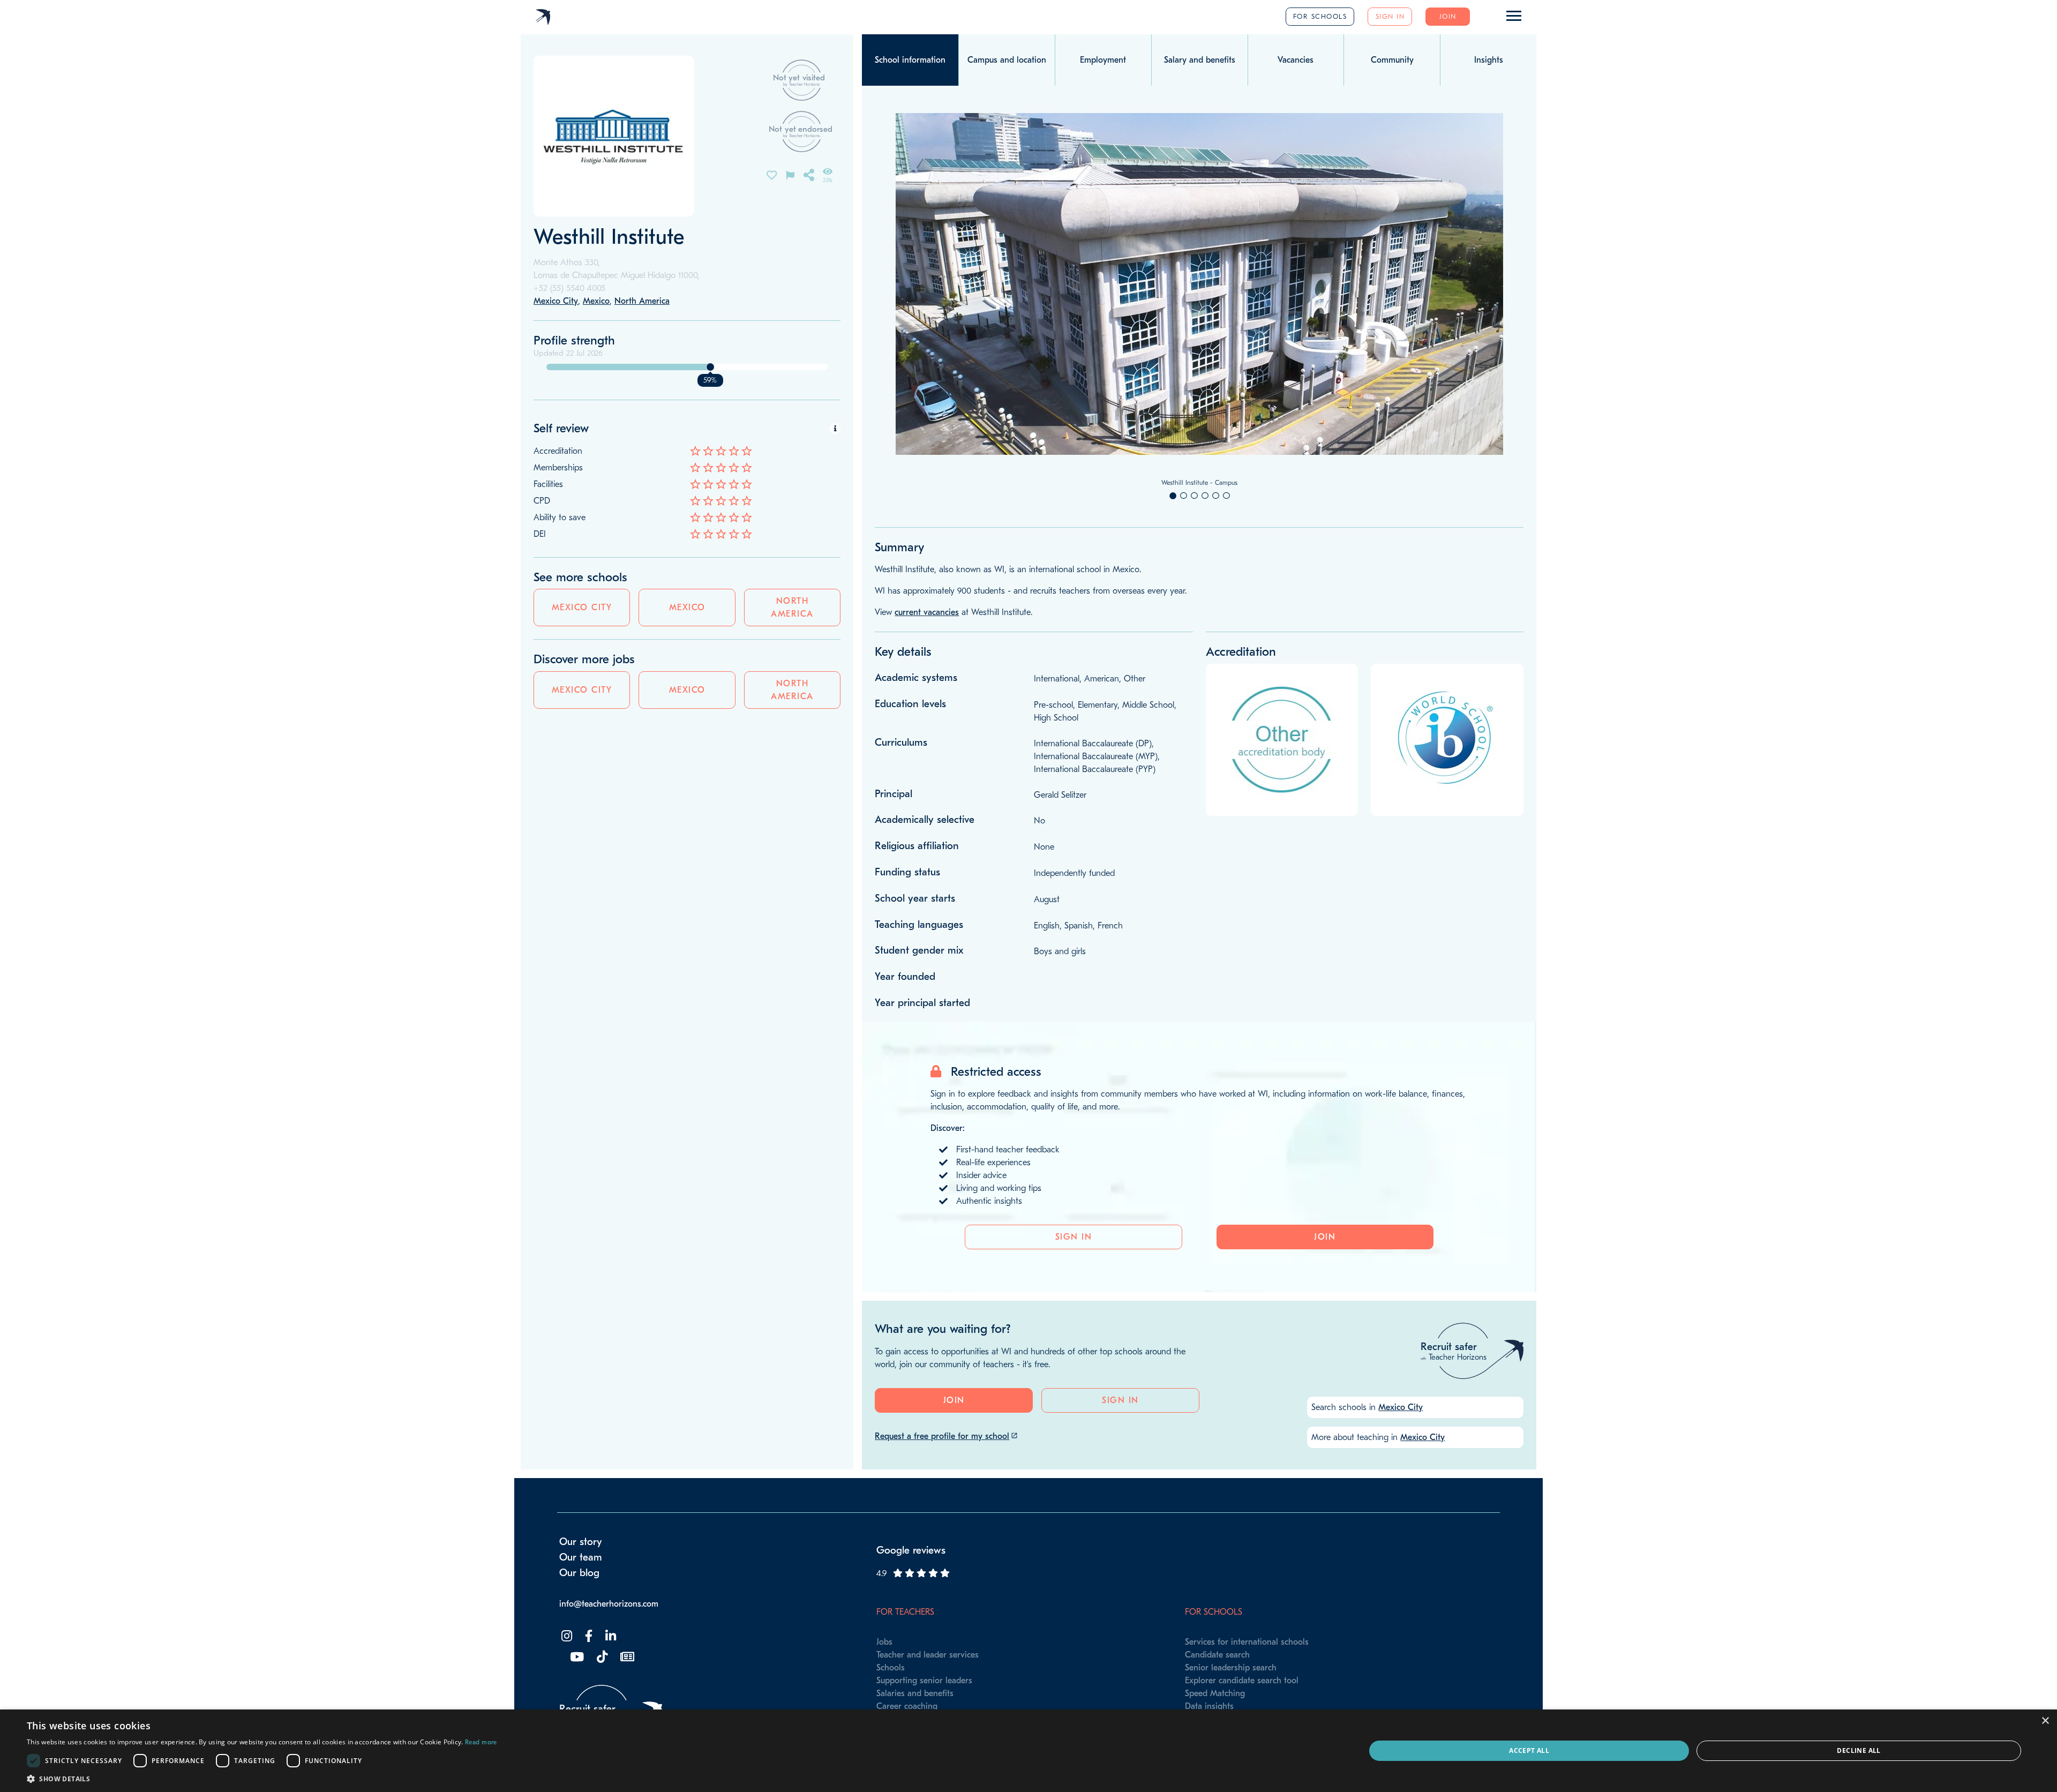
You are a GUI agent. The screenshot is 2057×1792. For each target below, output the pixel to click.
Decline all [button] (1859, 1750)
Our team (581, 1557)
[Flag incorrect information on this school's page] (790, 174)
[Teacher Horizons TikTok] (601, 1657)
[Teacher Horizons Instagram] (566, 1636)
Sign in (1390, 16)
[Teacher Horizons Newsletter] (626, 1657)
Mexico (687, 608)
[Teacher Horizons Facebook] (588, 1636)
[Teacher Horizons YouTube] (576, 1657)
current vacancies (927, 612)
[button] (262, 1779)
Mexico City (582, 608)
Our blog (579, 1573)
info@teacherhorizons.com (609, 1604)
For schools (1320, 16)
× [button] (2045, 1721)
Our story (581, 1542)
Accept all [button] (1529, 1750)
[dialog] (1028, 1751)
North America (792, 608)
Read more (481, 1742)
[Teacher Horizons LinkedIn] (610, 1636)
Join (1448, 16)
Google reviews (911, 1550)
